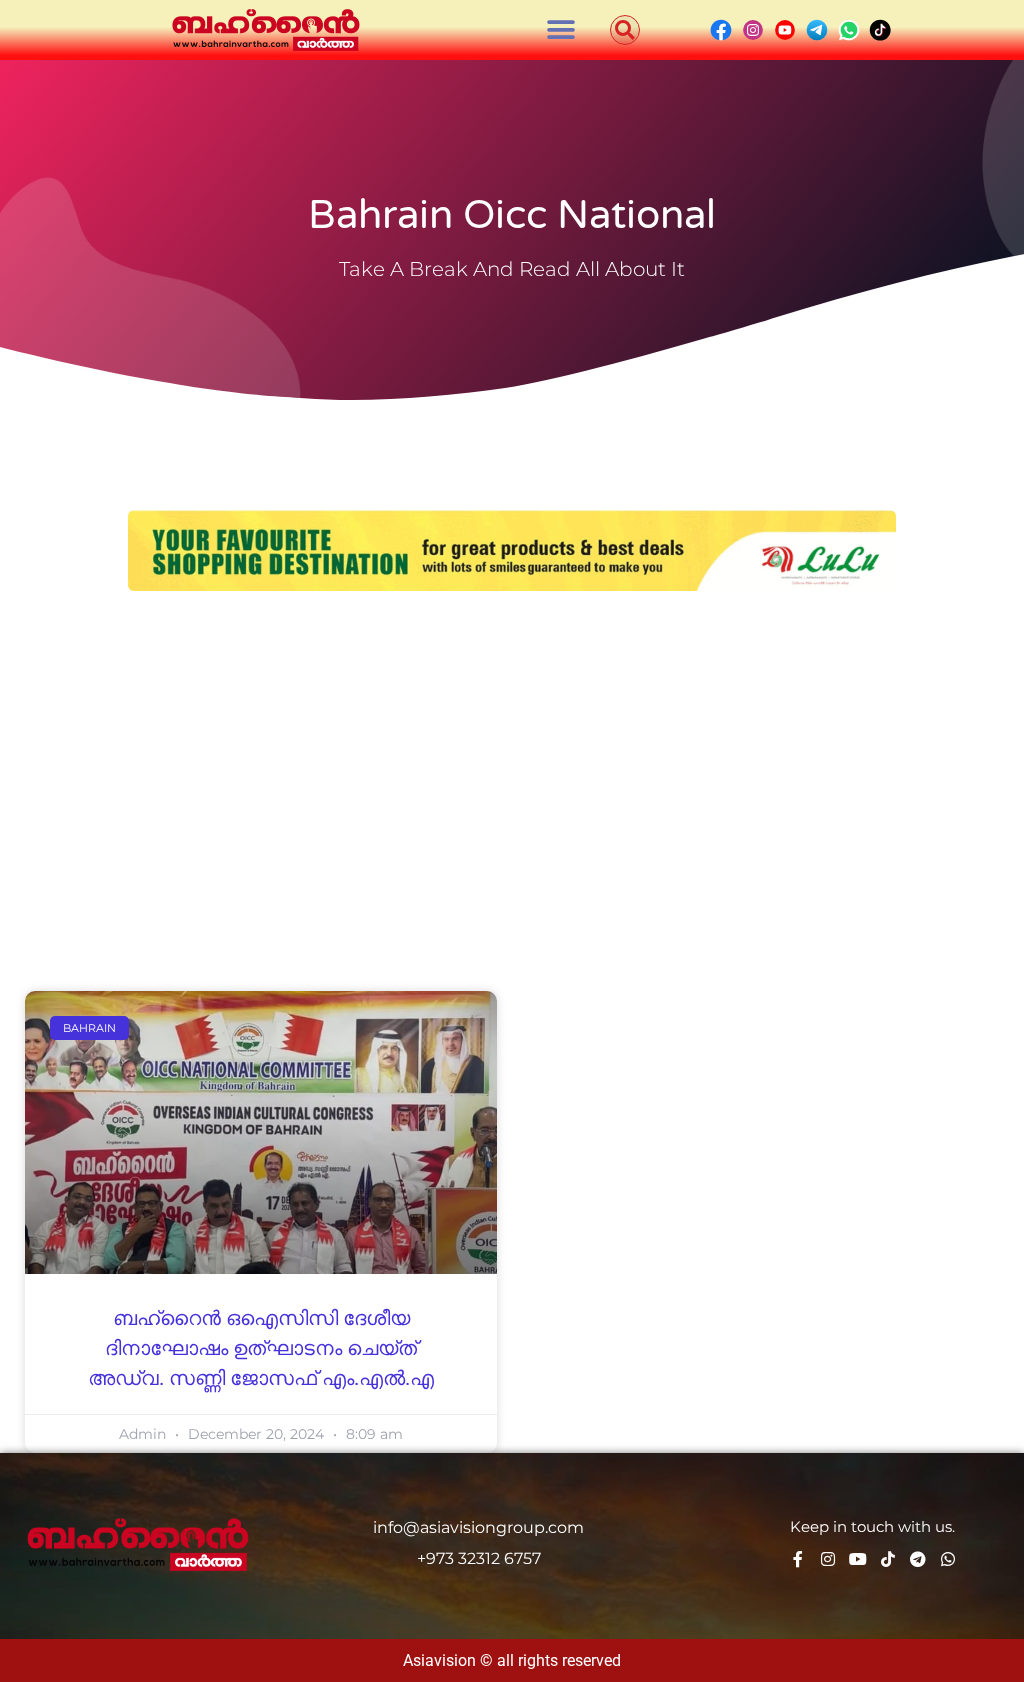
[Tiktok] (888, 1559)
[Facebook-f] (798, 1559)
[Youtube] (858, 1559)
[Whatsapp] (948, 1559)
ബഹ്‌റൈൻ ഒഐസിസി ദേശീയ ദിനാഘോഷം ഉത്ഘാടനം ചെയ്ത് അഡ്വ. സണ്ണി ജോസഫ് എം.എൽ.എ (261, 1349)
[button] (561, 30)
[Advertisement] (512, 761)
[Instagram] (828, 1559)
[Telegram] (918, 1559)
